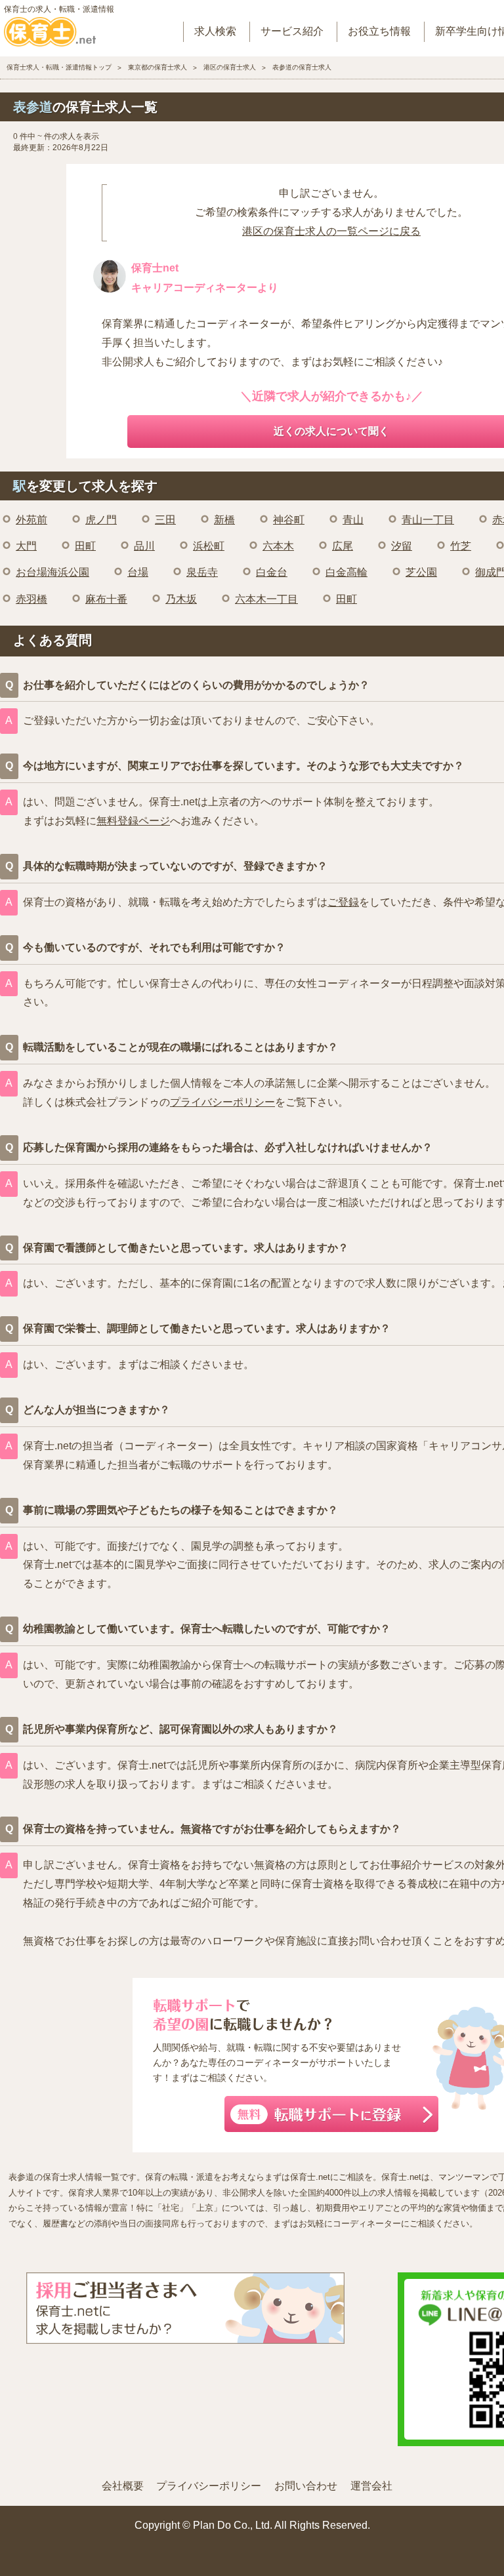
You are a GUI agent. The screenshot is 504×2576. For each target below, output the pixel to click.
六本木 (278, 546)
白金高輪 (346, 572)
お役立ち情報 (379, 31)
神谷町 (289, 520)
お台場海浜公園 (52, 572)
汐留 (402, 546)
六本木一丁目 (266, 599)
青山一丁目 (428, 520)
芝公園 (421, 572)
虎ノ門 (101, 520)
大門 (26, 546)
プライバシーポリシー (222, 1102)
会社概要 (123, 2486)
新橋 (224, 520)
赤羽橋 (31, 599)
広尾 (343, 546)
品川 (144, 546)
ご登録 (343, 902)
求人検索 (215, 31)
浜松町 (209, 546)
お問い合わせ (306, 2486)
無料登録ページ (133, 821)
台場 (138, 572)
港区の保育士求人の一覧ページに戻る (331, 231)
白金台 (272, 572)
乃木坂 (181, 599)
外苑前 (31, 520)
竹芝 (461, 546)
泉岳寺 (202, 572)
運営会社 (371, 2486)
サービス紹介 (292, 31)
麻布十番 (106, 599)
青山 (353, 520)
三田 (165, 520)
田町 (85, 546)
